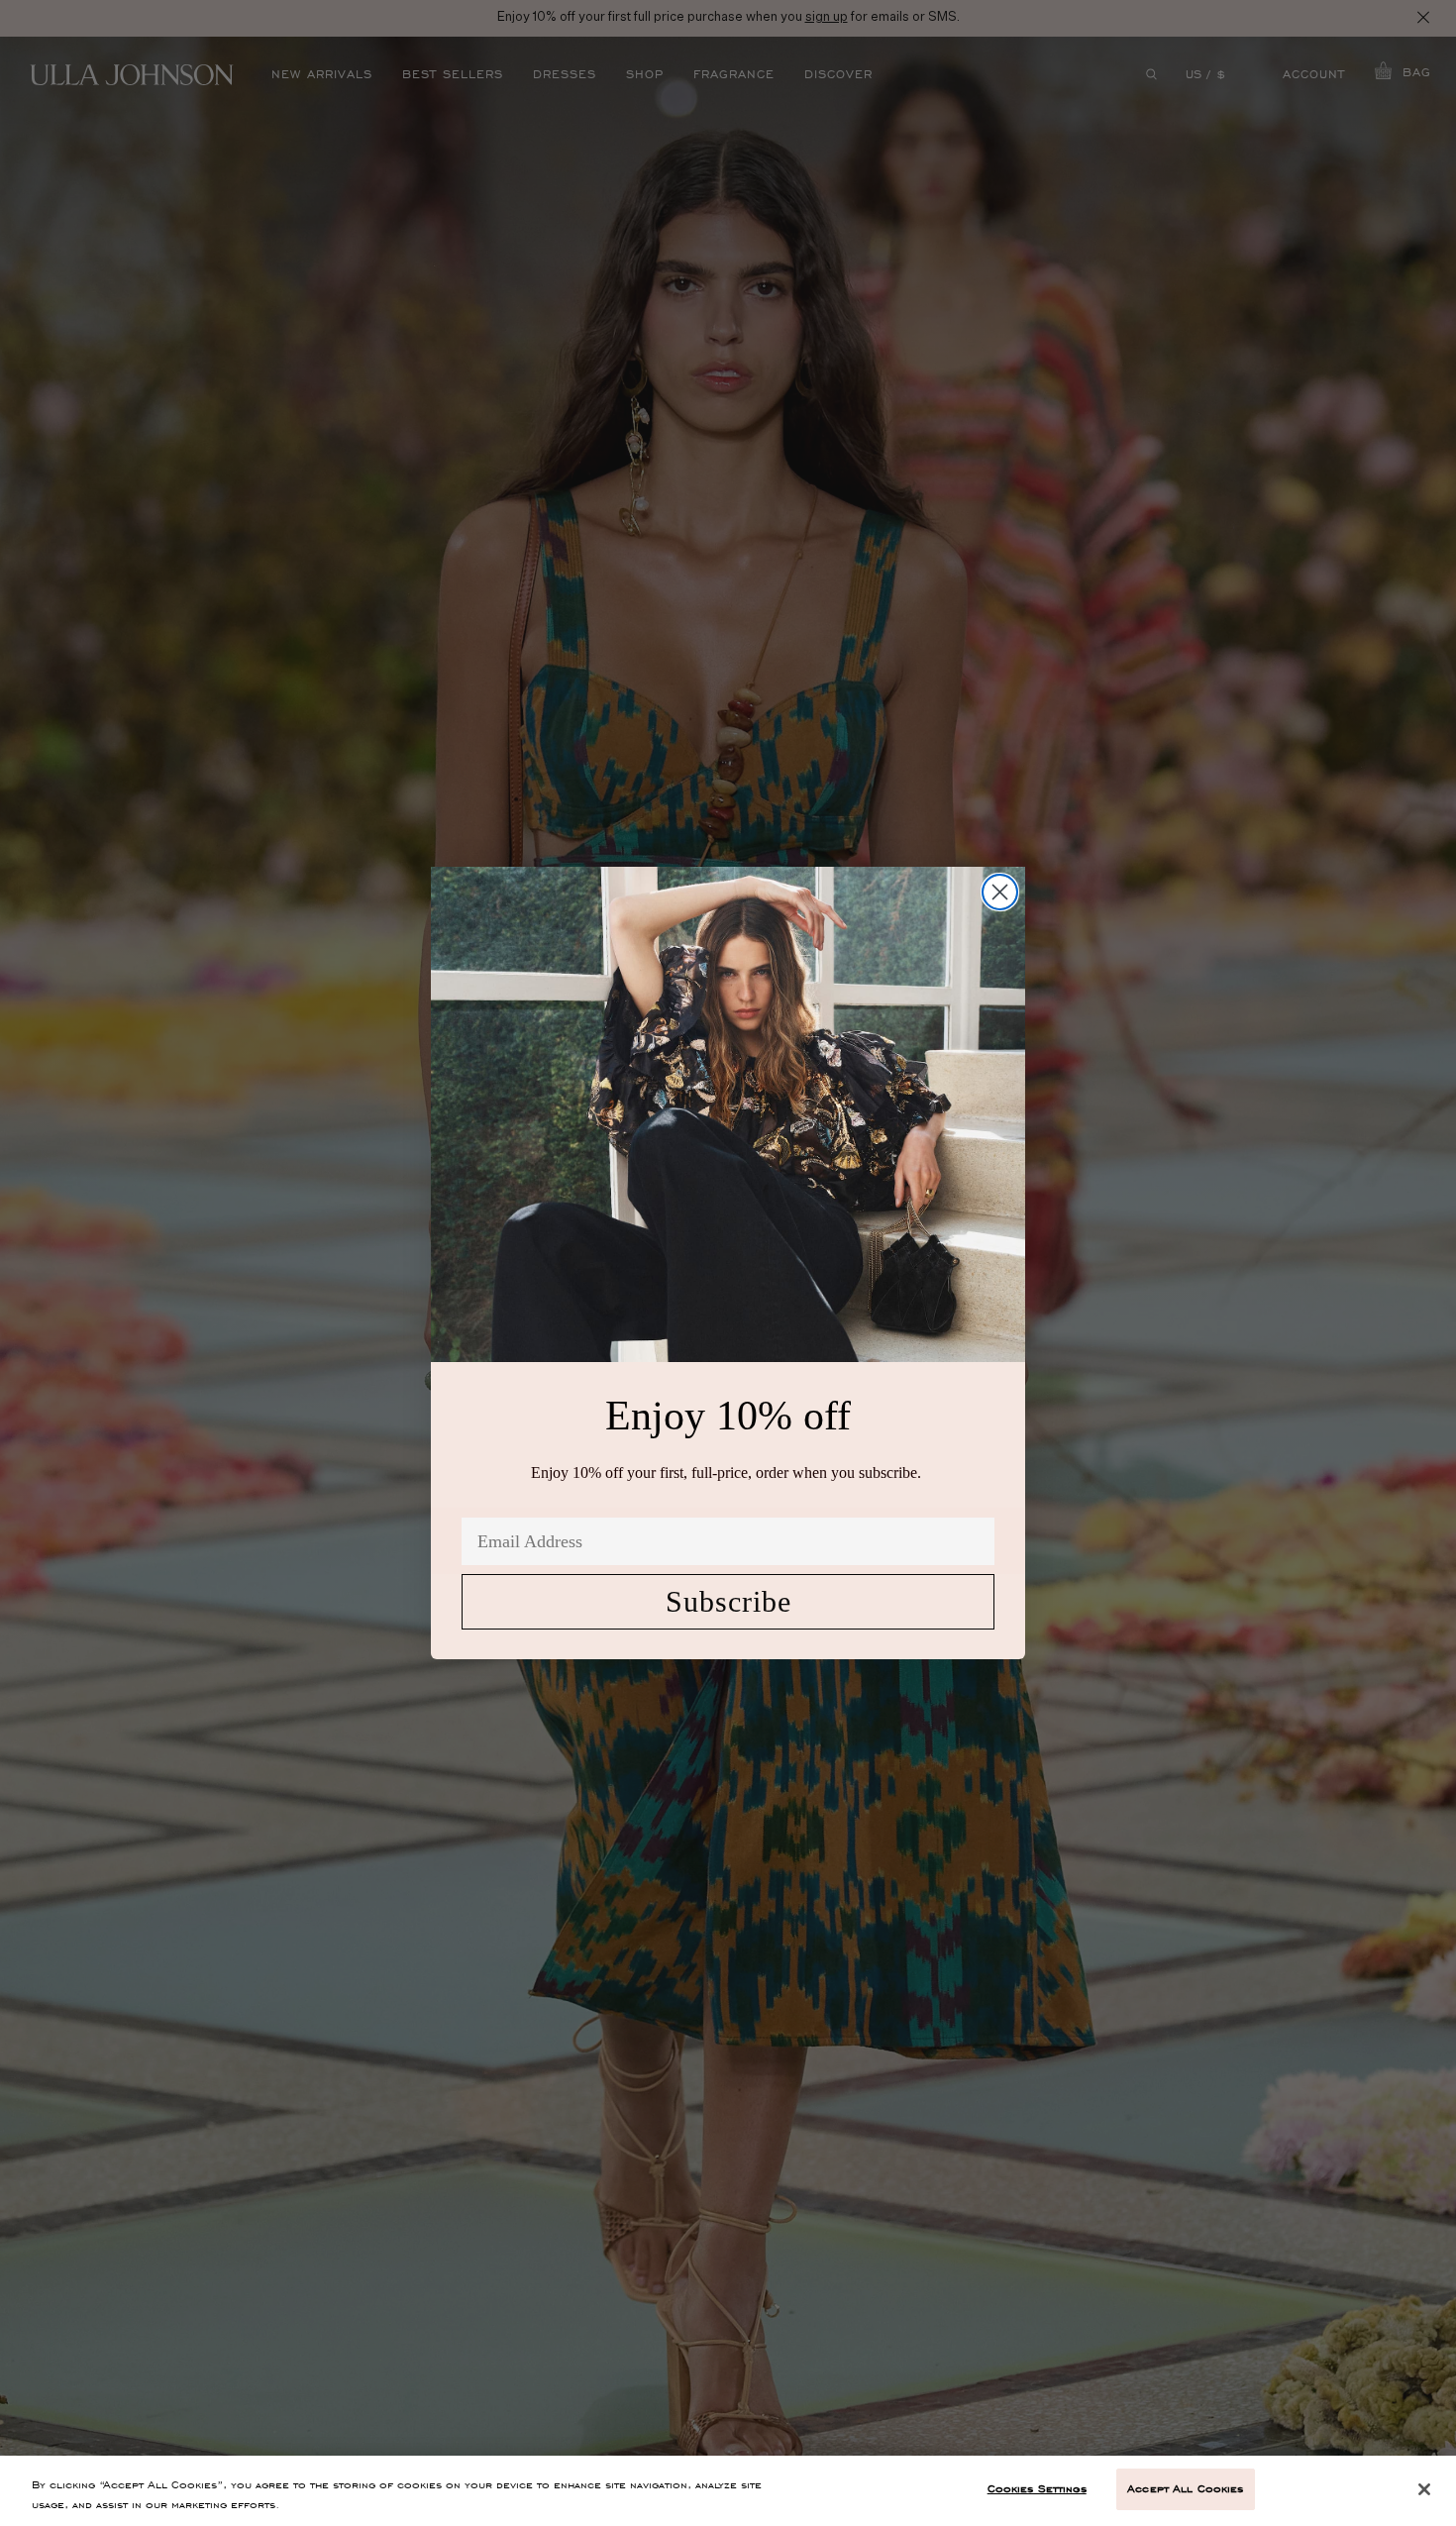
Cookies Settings (1037, 2488)
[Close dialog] (1000, 892)
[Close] (1424, 2489)
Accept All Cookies (1185, 2488)
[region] (728, 2491)
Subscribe (728, 1601)
